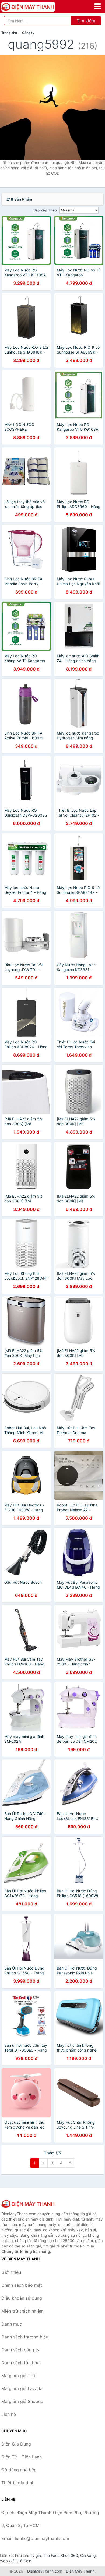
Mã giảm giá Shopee (22, 2401)
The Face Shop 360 (61, 2555)
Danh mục (12, 2324)
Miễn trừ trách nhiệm (22, 2311)
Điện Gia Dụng (16, 2444)
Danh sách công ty (20, 2350)
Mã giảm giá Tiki (18, 2376)
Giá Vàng (88, 2555)
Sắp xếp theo (45, 210)
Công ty (28, 33)
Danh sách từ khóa (20, 2363)
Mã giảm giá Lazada (22, 2388)
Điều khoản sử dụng (22, 2298)
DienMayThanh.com (45, 2571)
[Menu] (97, 6)
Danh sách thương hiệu (25, 2337)
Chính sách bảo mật (22, 2285)
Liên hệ (9, 2414)
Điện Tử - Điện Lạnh (22, 2457)
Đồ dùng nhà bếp (19, 2470)
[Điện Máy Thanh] (28, 2204)
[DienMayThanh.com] (39, 7)
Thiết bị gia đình (18, 2483)
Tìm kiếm (86, 21)
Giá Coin (24, 2561)
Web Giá (7, 2561)
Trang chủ (9, 33)
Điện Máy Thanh (80, 2571)
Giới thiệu (11, 2272)
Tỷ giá (36, 2555)
